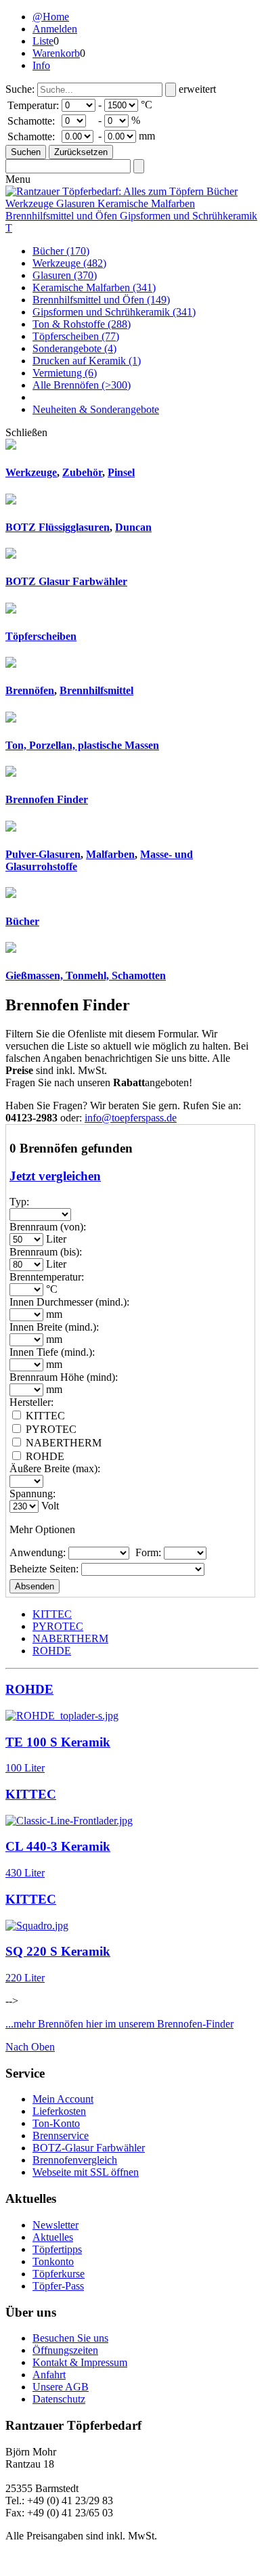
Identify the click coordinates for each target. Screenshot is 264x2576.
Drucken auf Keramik (87, 361)
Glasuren (65, 275)
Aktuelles (53, 2237)
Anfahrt (49, 2375)
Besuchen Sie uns (70, 2338)
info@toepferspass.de (131, 1118)
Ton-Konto (56, 2123)
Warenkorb (56, 53)
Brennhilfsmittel (96, 690)
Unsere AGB (61, 2387)
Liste (43, 41)
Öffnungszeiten (65, 2350)
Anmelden (55, 29)
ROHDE (52, 1651)
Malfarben (110, 854)
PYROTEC (58, 1626)
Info (41, 65)
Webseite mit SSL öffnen (86, 2172)
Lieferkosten (59, 2111)
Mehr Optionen (42, 1529)
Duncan (133, 527)
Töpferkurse (59, 2274)
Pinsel (121, 472)
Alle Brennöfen (82, 385)
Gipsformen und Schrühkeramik (114, 312)
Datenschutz (59, 2399)
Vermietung (65, 373)
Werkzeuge (69, 263)
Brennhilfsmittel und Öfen (101, 300)
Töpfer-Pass (58, 2286)
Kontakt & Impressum (80, 2362)
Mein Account (63, 2099)
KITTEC (52, 1614)
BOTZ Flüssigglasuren (58, 527)
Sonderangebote (74, 348)
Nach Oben (30, 2047)
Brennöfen (30, 690)
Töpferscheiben (76, 336)
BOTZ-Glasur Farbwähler (89, 2148)
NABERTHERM (70, 1638)
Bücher (61, 251)
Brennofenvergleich (75, 2160)
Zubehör (82, 472)
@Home (51, 17)
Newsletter (56, 2225)
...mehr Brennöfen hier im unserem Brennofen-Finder (119, 2024)
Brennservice (61, 2135)
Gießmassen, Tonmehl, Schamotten (86, 975)
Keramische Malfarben (94, 287)
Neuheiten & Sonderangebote (96, 409)
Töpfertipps (57, 2249)
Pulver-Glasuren (43, 854)
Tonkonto (53, 2261)
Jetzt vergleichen (55, 1176)
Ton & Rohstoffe (82, 324)
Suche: (20, 89)
